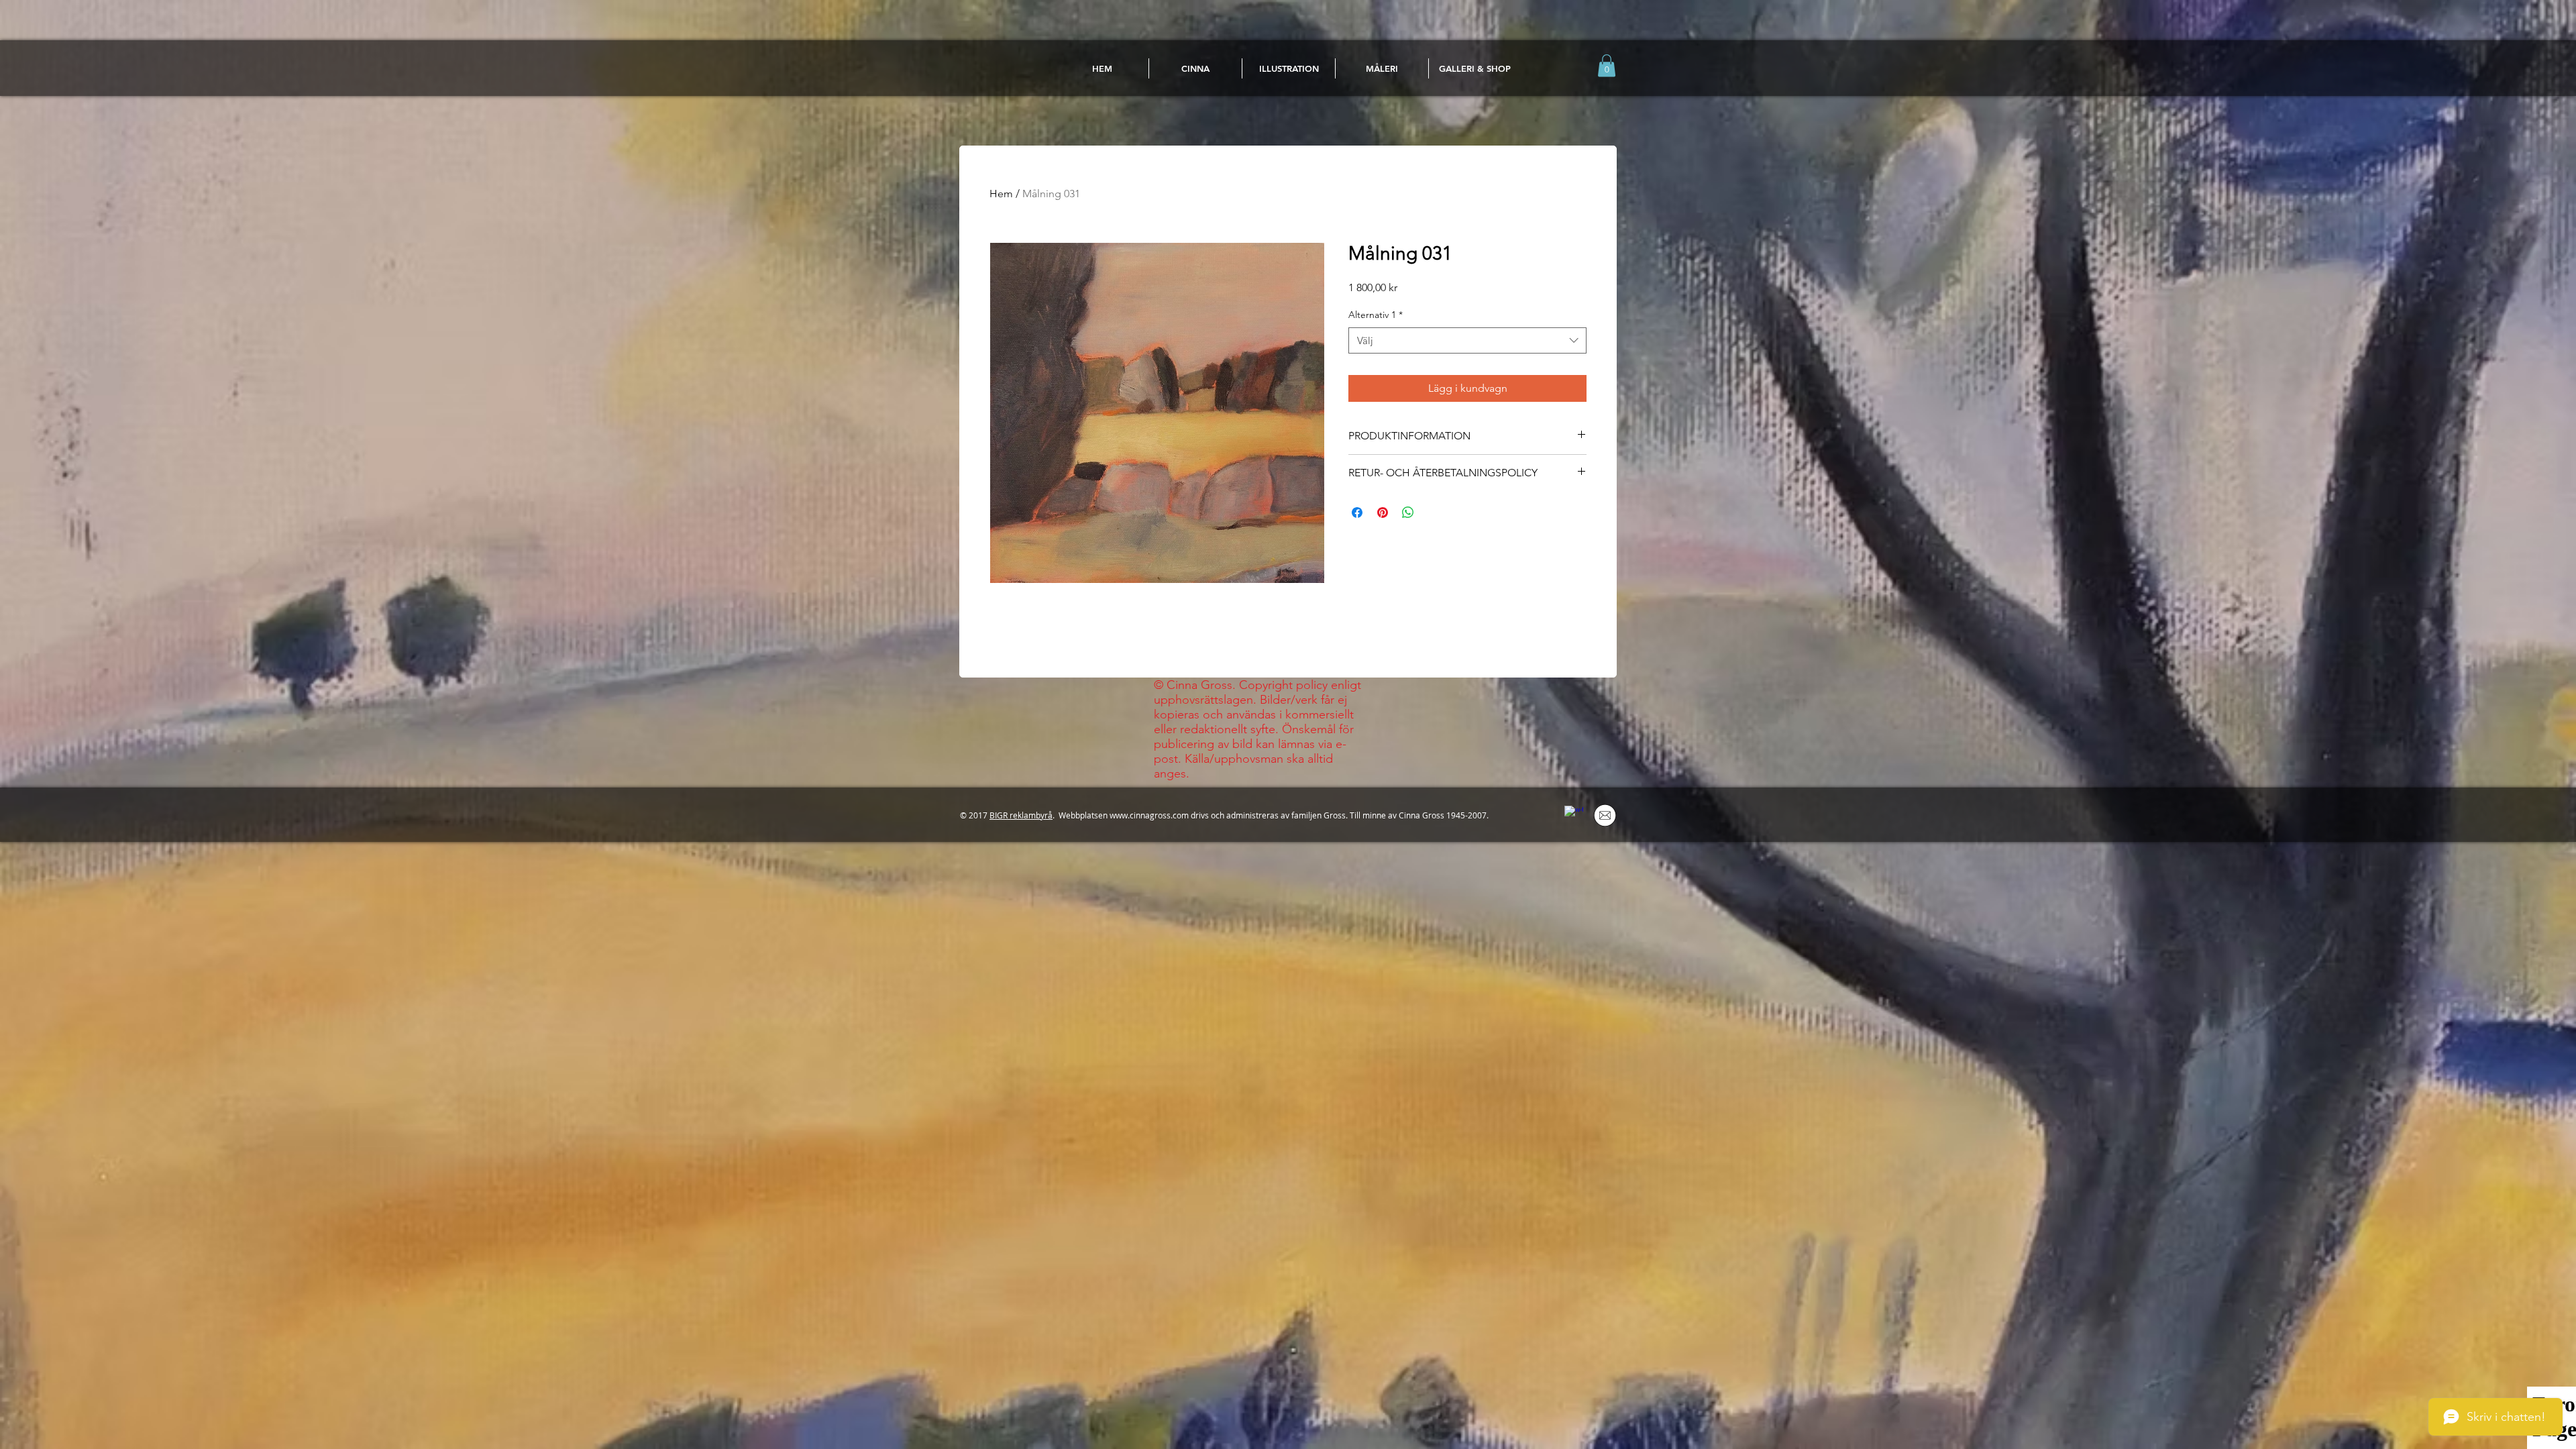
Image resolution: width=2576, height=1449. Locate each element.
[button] (1607, 65)
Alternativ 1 (1376, 315)
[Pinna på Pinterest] (1383, 513)
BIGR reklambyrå (1021, 815)
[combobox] (1467, 340)
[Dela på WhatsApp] (1408, 513)
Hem (1001, 194)
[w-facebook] (1574, 815)
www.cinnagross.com (1149, 815)
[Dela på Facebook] (1357, 513)
